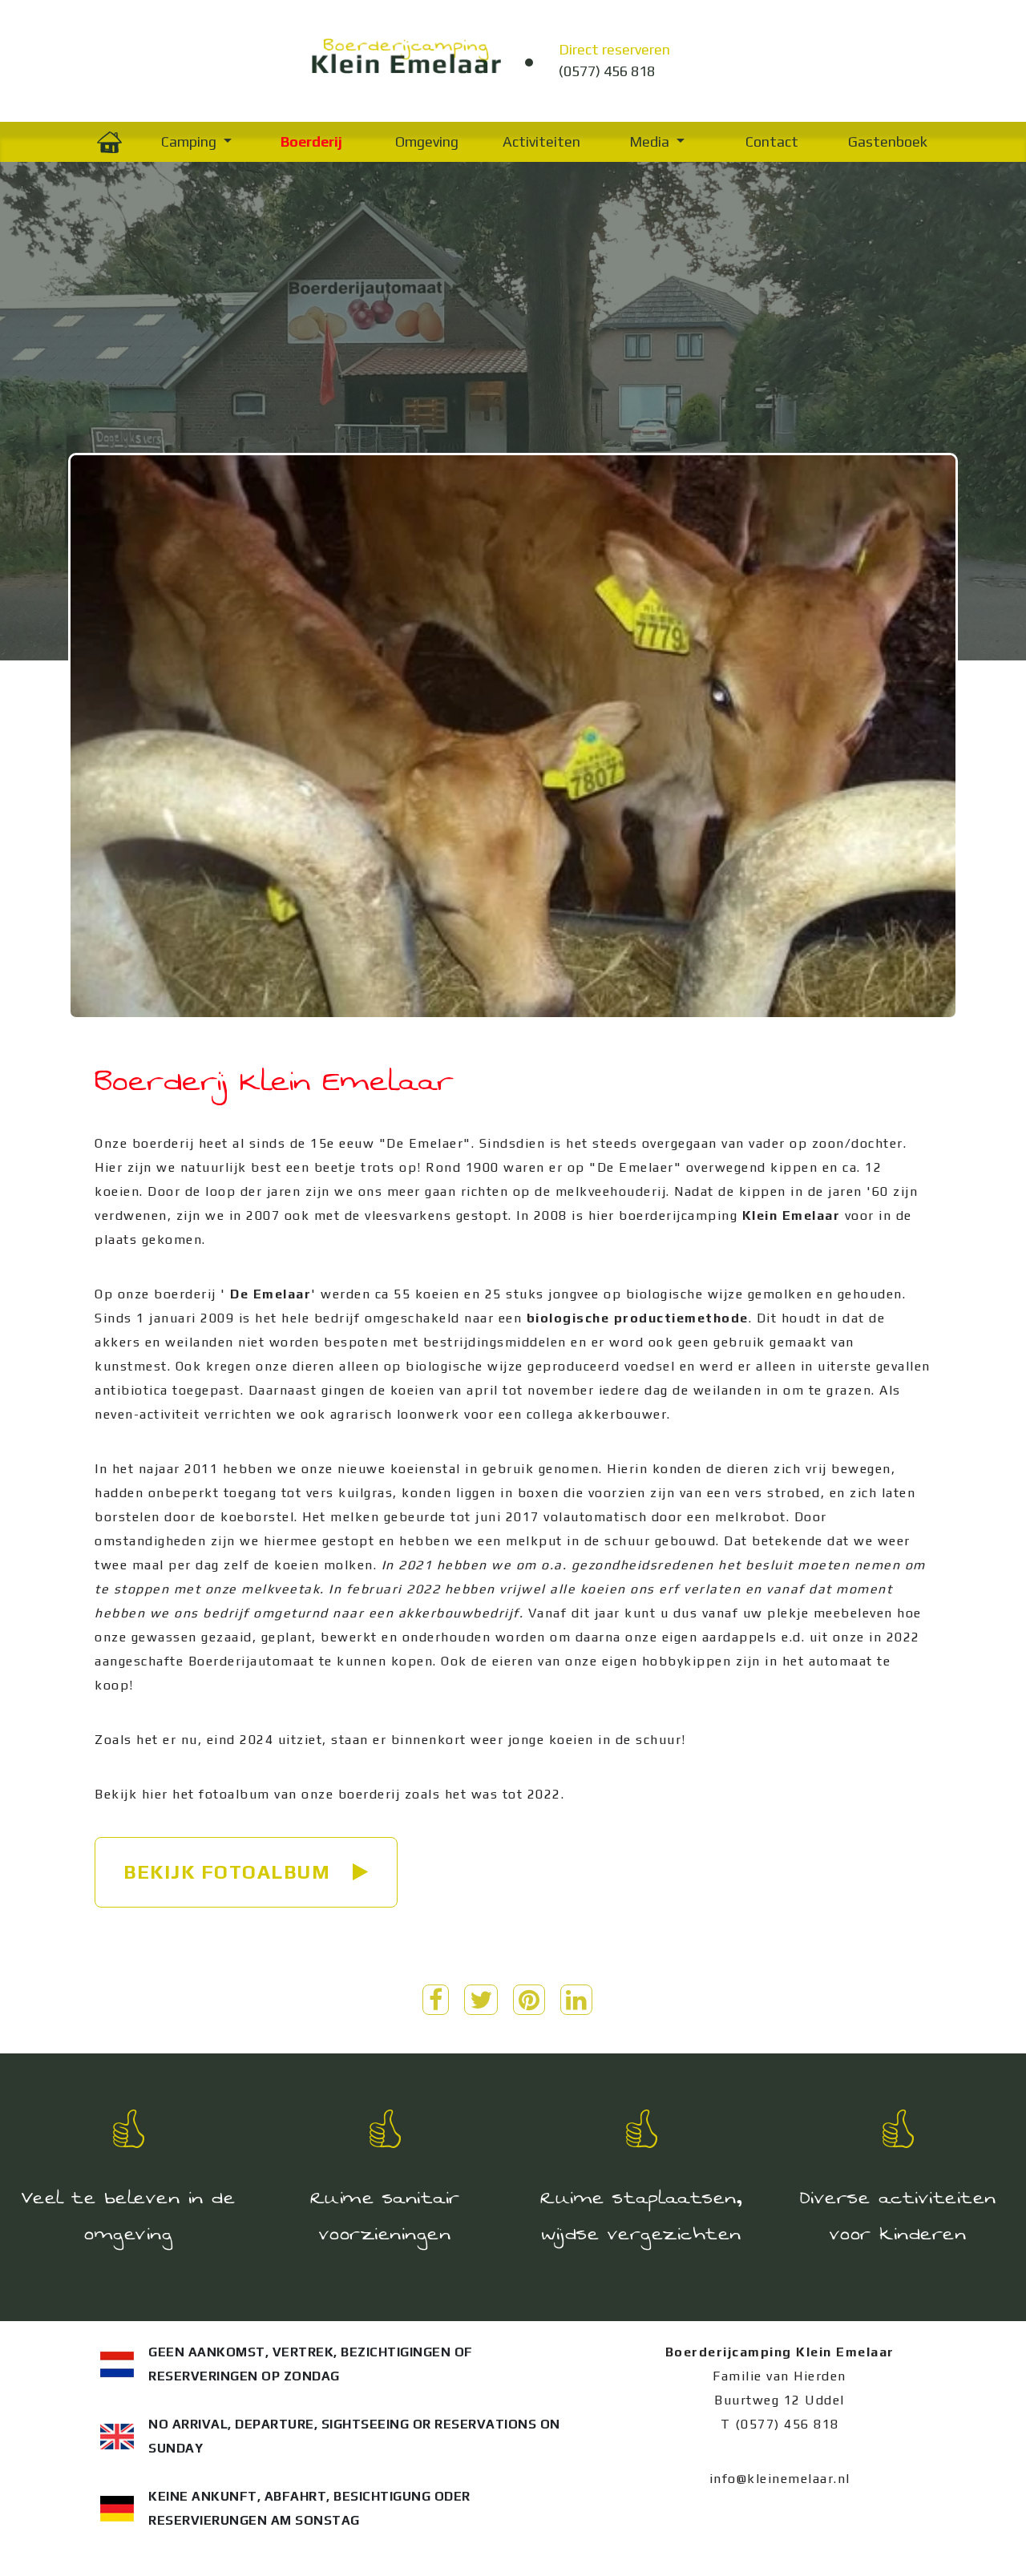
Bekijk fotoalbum (230, 1872)
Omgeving (427, 141)
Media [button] (651, 141)
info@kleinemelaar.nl (780, 2479)
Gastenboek (888, 141)
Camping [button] (190, 141)
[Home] (110, 142)
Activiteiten (541, 141)
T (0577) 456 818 (780, 2424)
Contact (772, 141)
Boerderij (311, 141)
